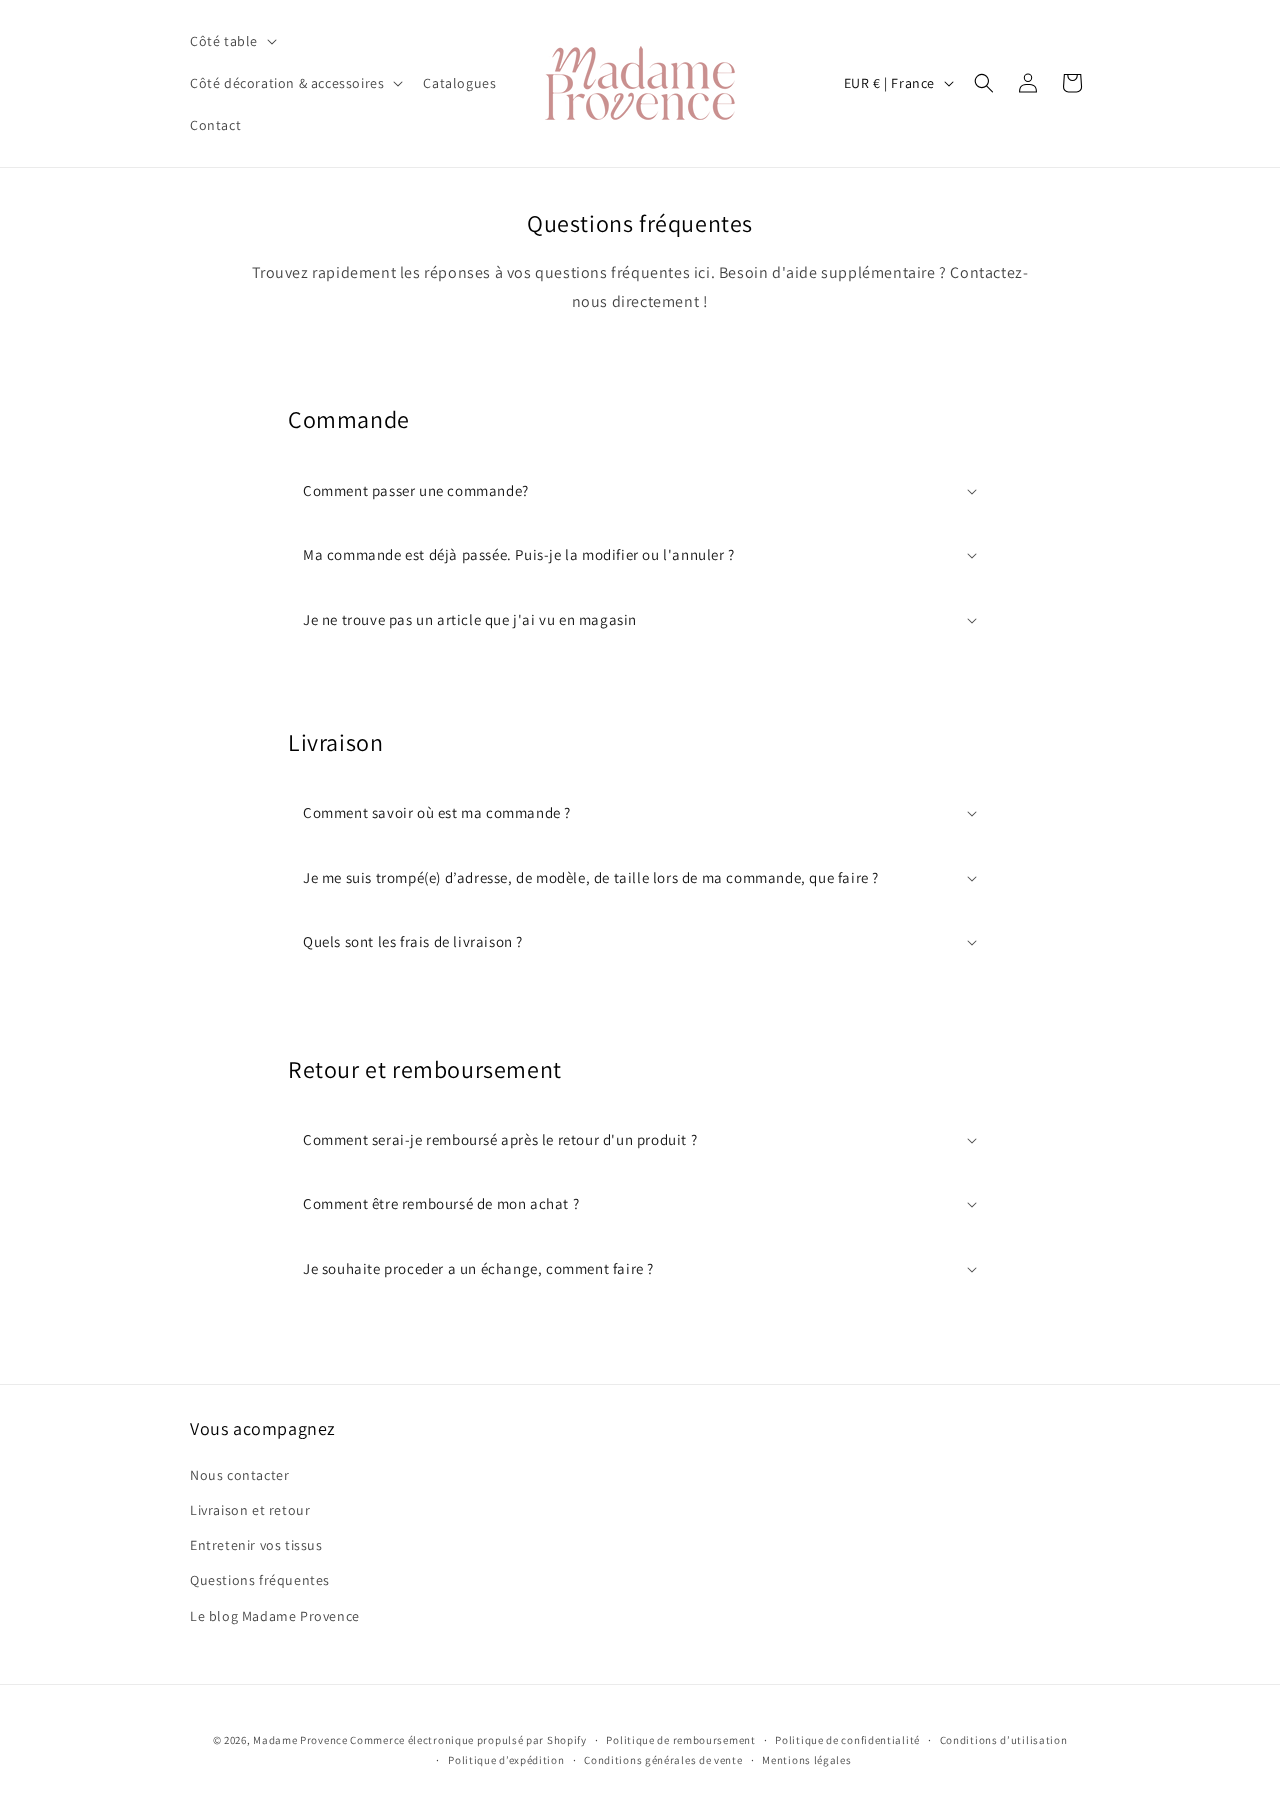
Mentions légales (806, 1760)
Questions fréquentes (260, 1580)
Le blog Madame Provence (275, 1616)
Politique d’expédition (506, 1760)
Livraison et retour (250, 1510)
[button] (231, 41)
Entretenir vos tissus (256, 1545)
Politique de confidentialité (847, 1740)
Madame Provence (300, 1740)
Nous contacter (239, 1475)
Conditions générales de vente (663, 1760)
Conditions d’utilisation (1004, 1740)
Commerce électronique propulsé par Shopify (468, 1740)
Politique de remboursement (680, 1740)
